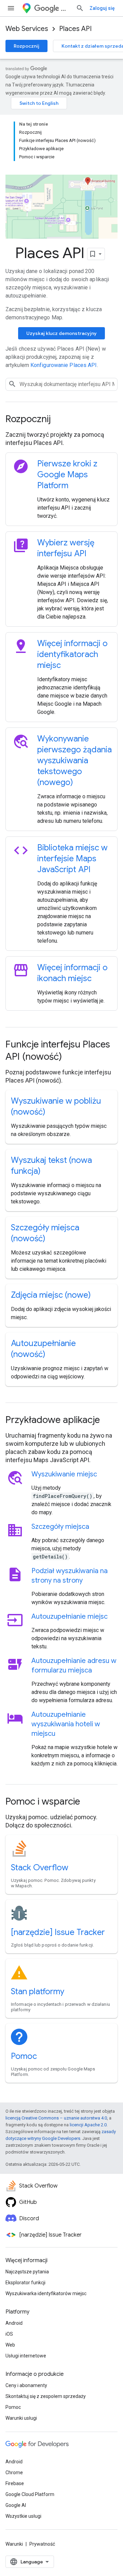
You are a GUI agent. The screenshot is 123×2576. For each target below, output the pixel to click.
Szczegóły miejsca (60, 1527)
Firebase (15, 2483)
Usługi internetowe (26, 2356)
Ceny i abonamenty (26, 2385)
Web (10, 2345)
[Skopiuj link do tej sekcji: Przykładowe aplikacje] (109, 1421)
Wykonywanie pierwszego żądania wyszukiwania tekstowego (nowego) (74, 761)
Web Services (27, 29)
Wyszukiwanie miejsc (64, 1474)
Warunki (14, 2544)
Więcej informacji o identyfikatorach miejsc (72, 654)
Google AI (16, 2505)
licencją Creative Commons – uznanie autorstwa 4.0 (56, 2118)
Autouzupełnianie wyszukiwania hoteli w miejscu (66, 1724)
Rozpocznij (26, 46)
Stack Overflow (40, 1868)
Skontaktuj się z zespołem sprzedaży (46, 2396)
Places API (75, 29)
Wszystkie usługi (23, 2516)
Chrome (14, 2473)
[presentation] (61, 419)
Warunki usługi (21, 2418)
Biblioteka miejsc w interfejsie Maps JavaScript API (72, 859)
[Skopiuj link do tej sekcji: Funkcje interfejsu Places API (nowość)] (71, 1057)
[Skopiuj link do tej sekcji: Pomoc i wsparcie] (89, 1802)
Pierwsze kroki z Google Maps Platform (67, 475)
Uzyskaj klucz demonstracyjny (61, 333)
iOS (9, 2334)
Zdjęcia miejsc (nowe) (51, 1295)
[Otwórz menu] (11, 8)
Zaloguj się (102, 8)
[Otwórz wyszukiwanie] (80, 8)
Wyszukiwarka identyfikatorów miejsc (46, 2293)
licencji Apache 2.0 (88, 2125)
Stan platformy (38, 1991)
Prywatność (42, 2544)
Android (14, 2323)
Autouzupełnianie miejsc (70, 1617)
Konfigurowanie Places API (64, 365)
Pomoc (24, 2056)
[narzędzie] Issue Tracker (58, 1932)
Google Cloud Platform (30, 2494)
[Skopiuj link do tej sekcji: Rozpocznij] (60, 420)
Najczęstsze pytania (27, 2272)
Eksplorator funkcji (25, 2283)
